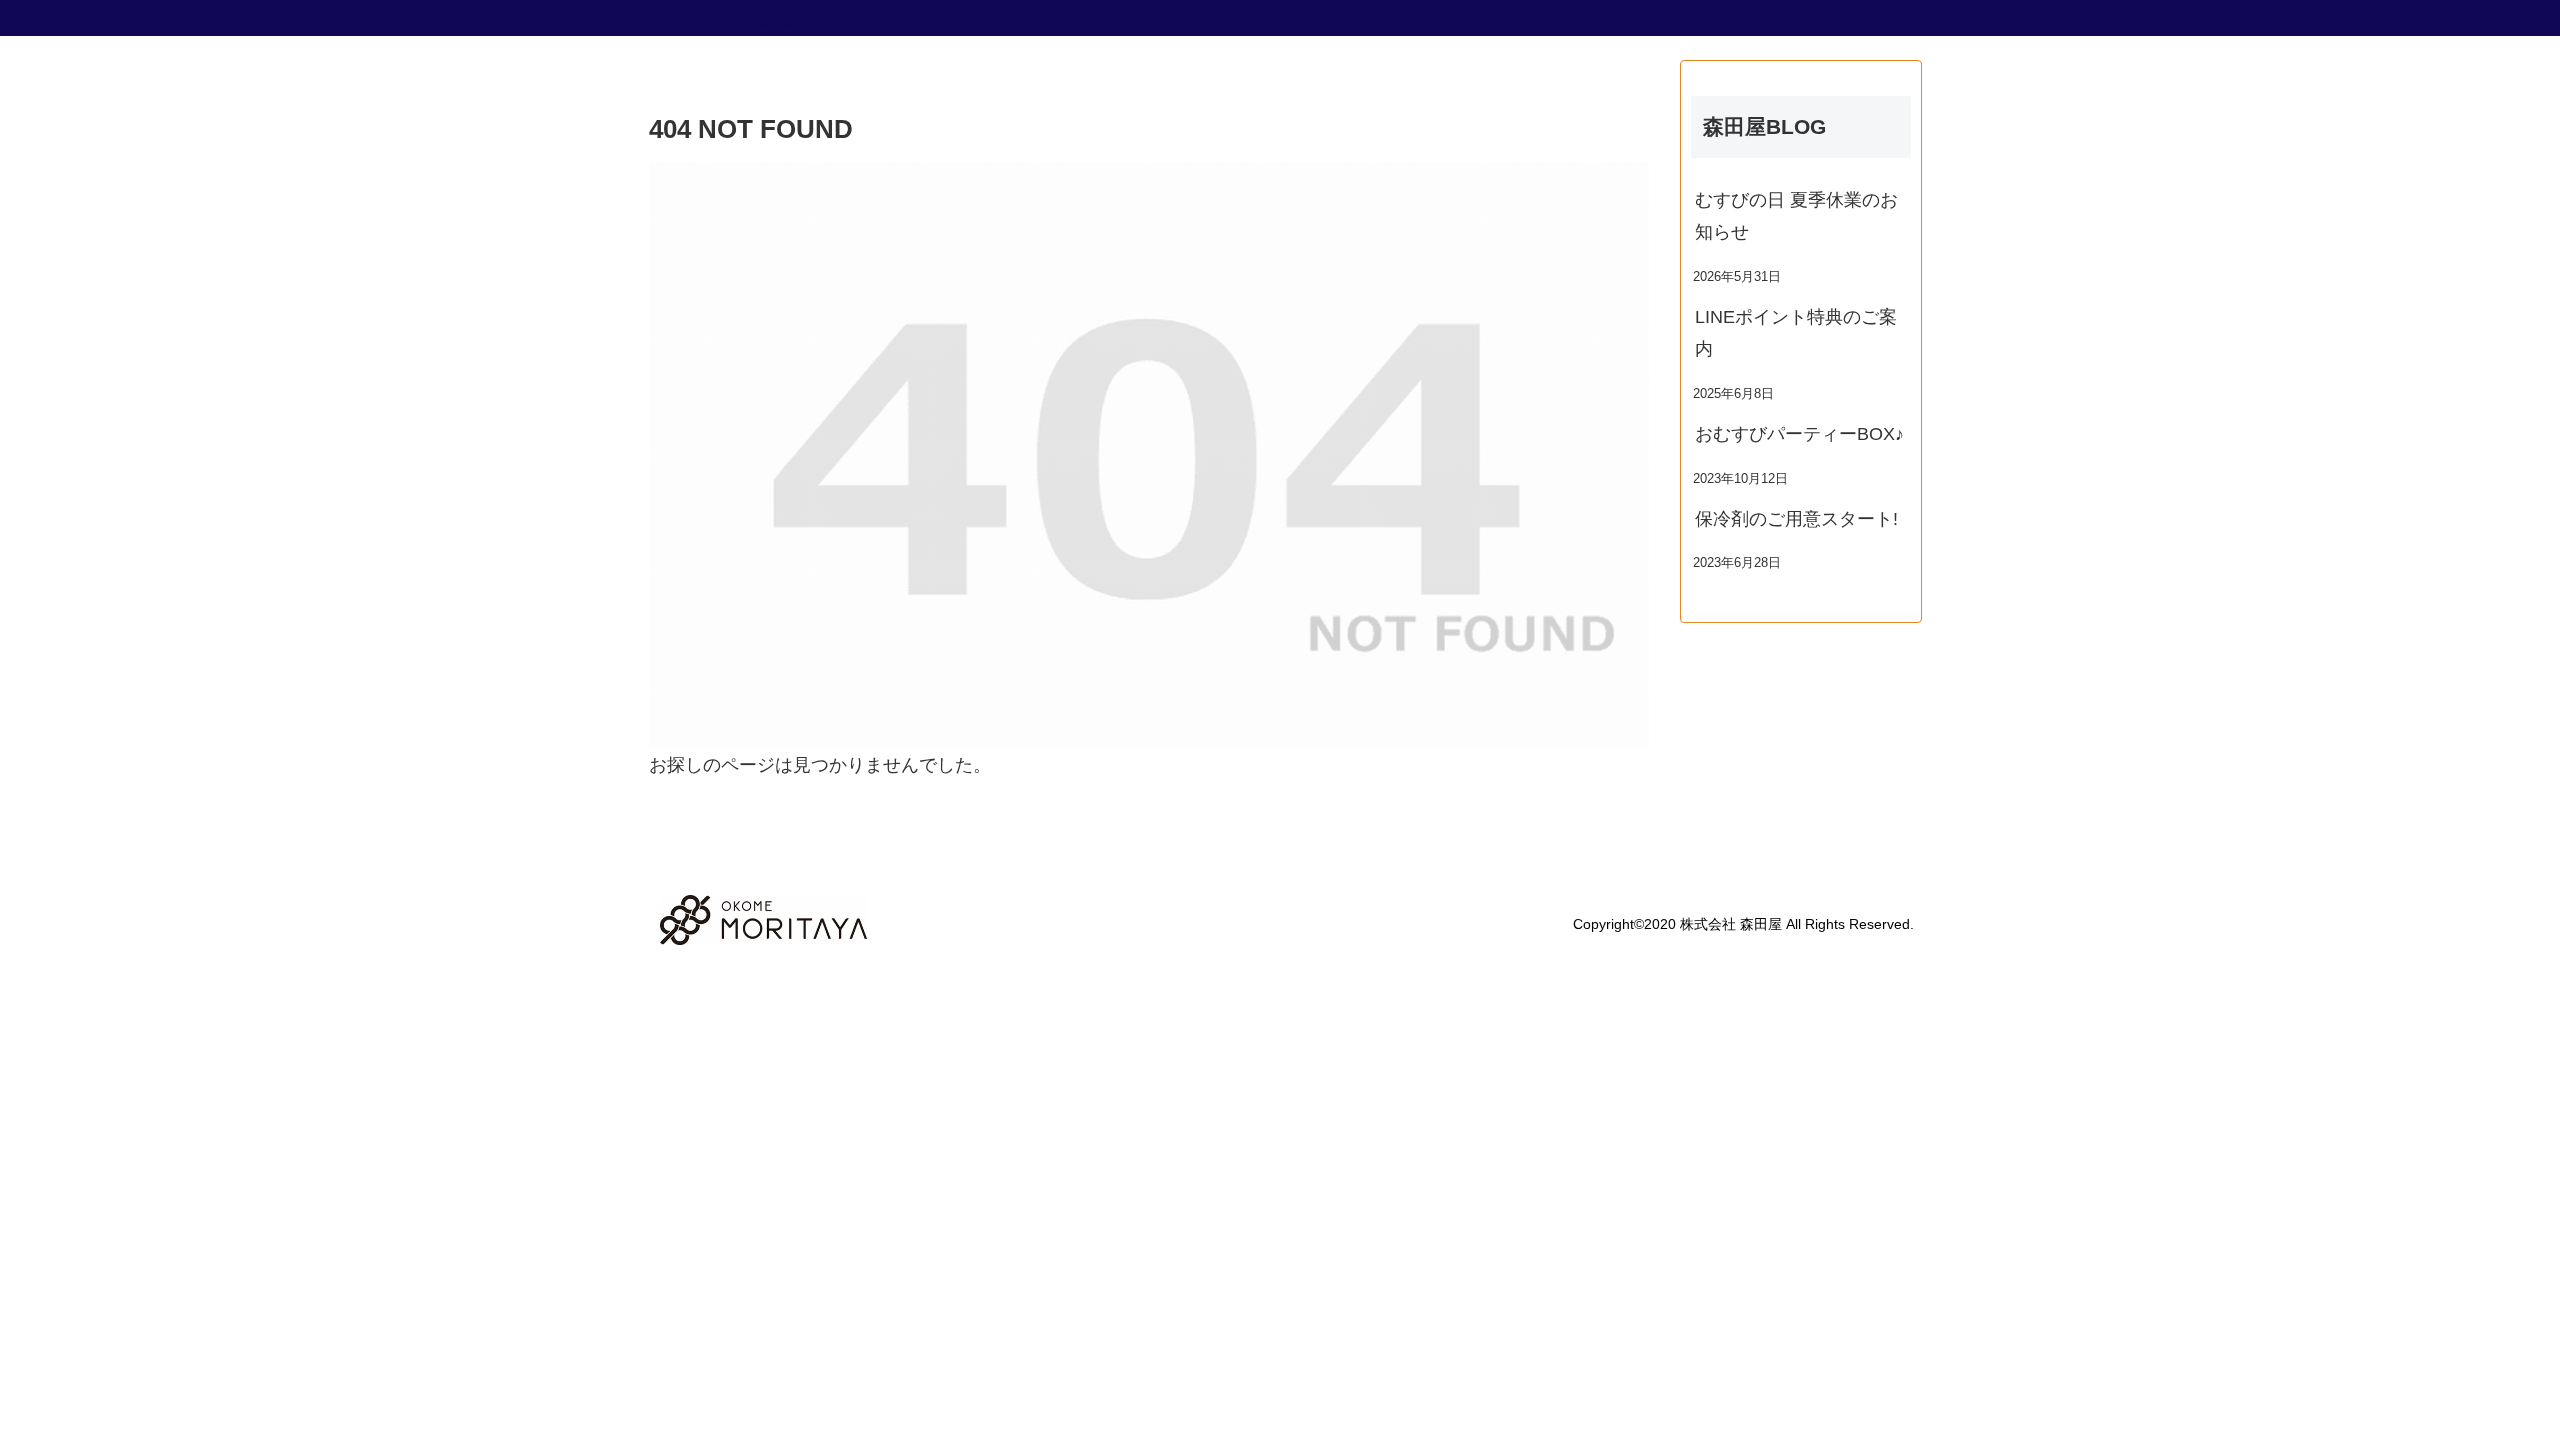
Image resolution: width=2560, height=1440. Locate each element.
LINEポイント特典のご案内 (1796, 333)
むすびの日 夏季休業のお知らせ (1796, 216)
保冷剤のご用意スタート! (1796, 519)
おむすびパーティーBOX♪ (1799, 434)
